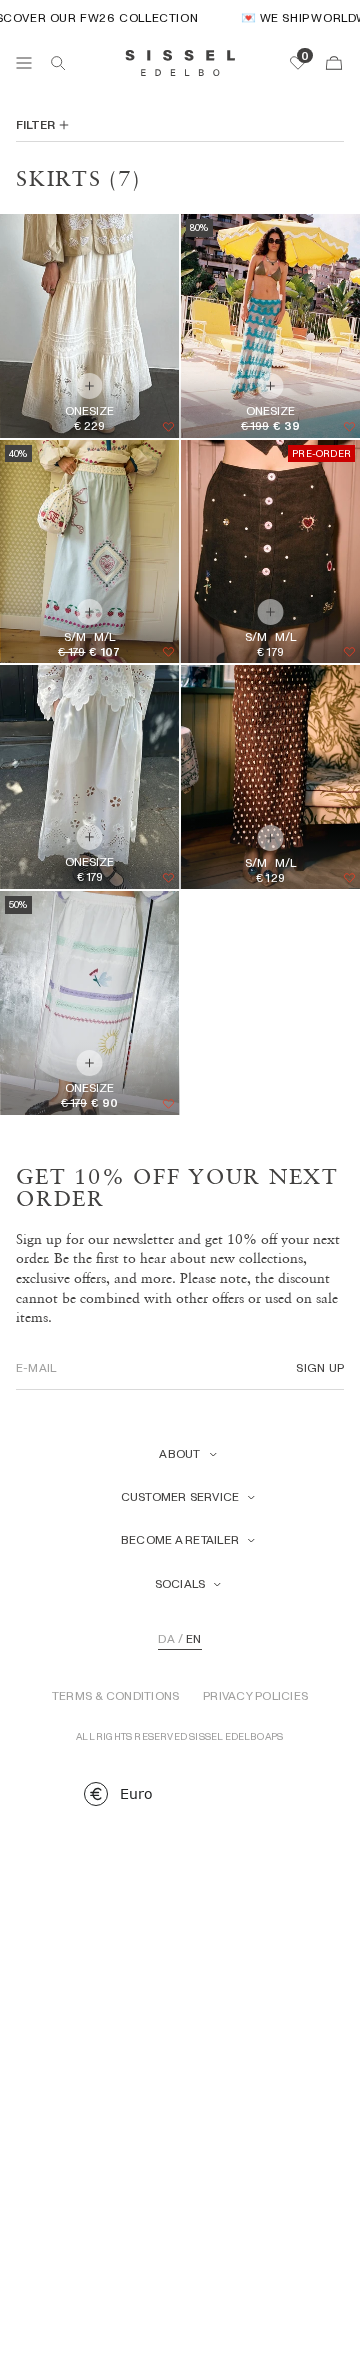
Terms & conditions (115, 1696)
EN (193, 1639)
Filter (35, 125)
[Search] (58, 63)
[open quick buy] (90, 612)
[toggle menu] (24, 63)
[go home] (180, 63)
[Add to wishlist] (168, 427)
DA (166, 1639)
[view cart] (334, 63)
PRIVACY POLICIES (255, 1696)
